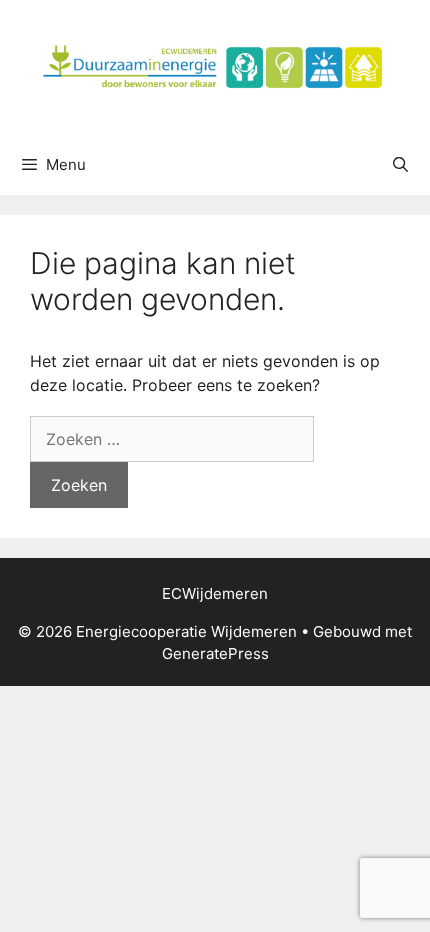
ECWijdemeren (215, 593)
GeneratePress (215, 653)
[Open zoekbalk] (400, 165)
